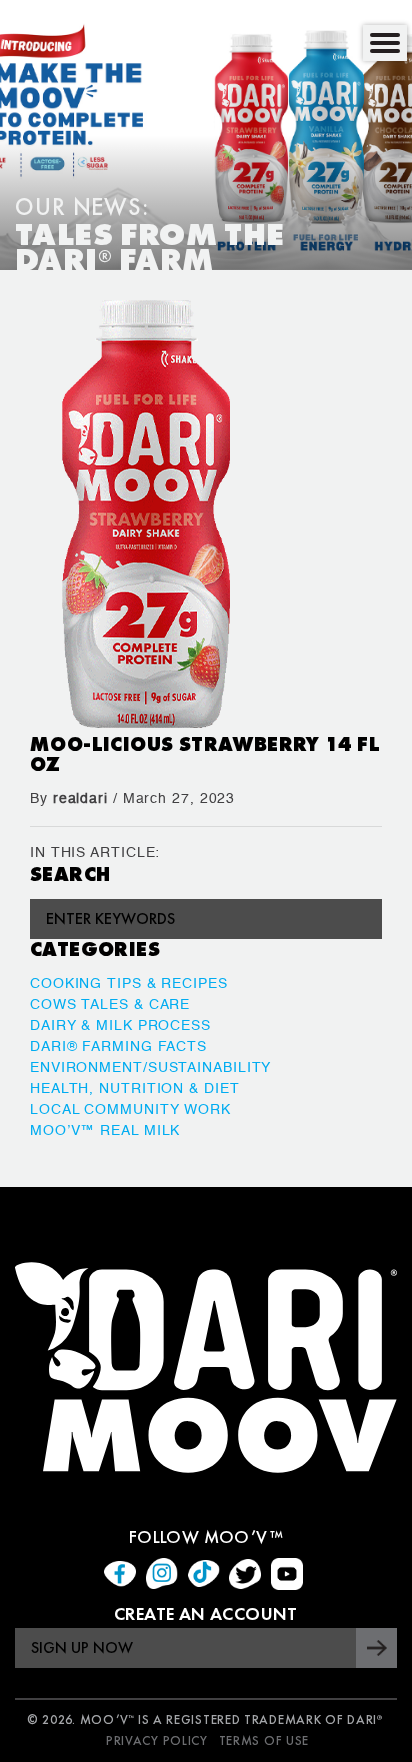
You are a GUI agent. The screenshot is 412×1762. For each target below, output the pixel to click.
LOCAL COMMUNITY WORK (130, 1110)
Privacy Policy (157, 1740)
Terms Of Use (264, 1740)
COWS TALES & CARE (110, 1005)
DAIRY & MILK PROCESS (120, 1026)
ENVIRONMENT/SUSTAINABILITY (150, 1068)
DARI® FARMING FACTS (118, 1047)
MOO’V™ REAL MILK (105, 1131)
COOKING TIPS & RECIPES (129, 984)
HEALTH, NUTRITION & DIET (135, 1089)
